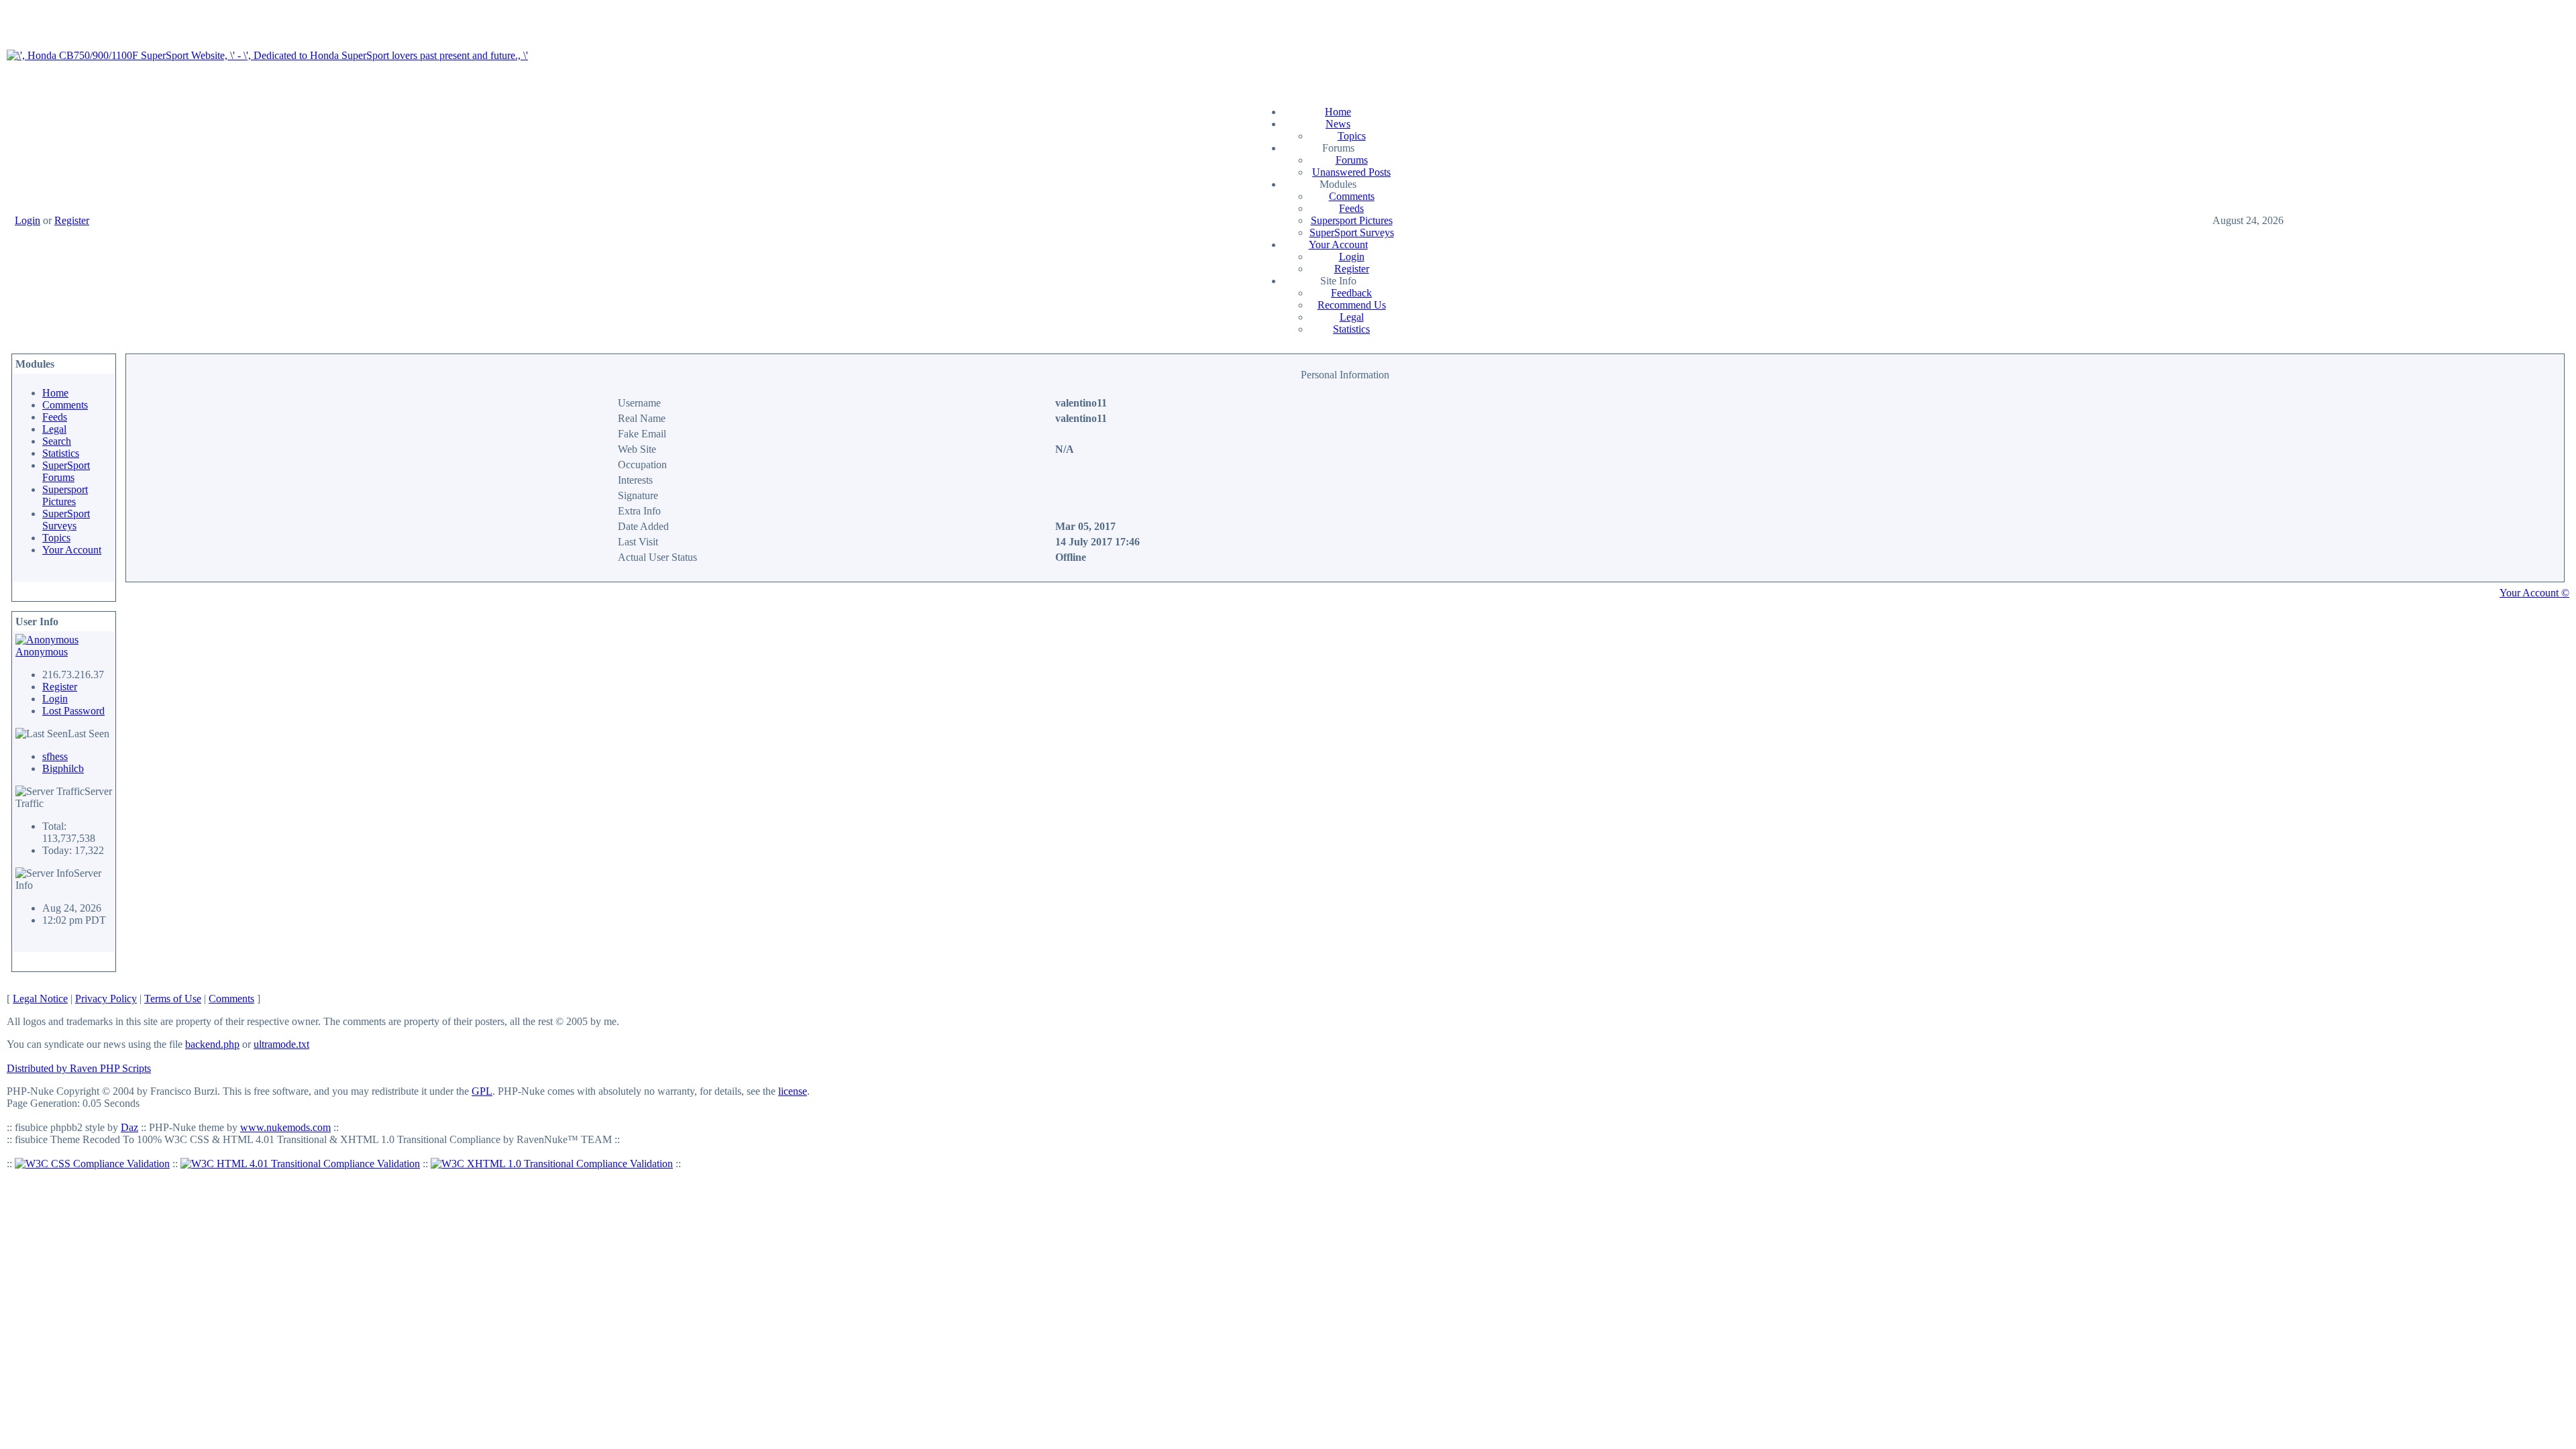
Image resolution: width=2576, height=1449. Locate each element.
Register (72, 220)
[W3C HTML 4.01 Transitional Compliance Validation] (300, 1164)
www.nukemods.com (285, 1127)
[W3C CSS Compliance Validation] (92, 1164)
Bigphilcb (63, 768)
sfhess (55, 756)
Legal (1352, 317)
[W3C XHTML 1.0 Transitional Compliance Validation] (552, 1164)
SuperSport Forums (66, 471)
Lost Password (73, 711)
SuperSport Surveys (1352, 232)
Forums (1352, 160)
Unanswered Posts (1351, 172)
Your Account (1338, 245)
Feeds (1351, 208)
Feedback (1351, 293)
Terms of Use (173, 999)
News (1338, 124)
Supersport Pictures (1352, 220)
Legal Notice (40, 999)
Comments (1352, 196)
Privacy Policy (106, 999)
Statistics (1351, 329)
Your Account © (2534, 593)
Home (1338, 112)
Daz (129, 1127)
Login (28, 220)
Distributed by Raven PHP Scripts (79, 1068)
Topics (1352, 136)
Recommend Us (1352, 305)
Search (57, 441)
